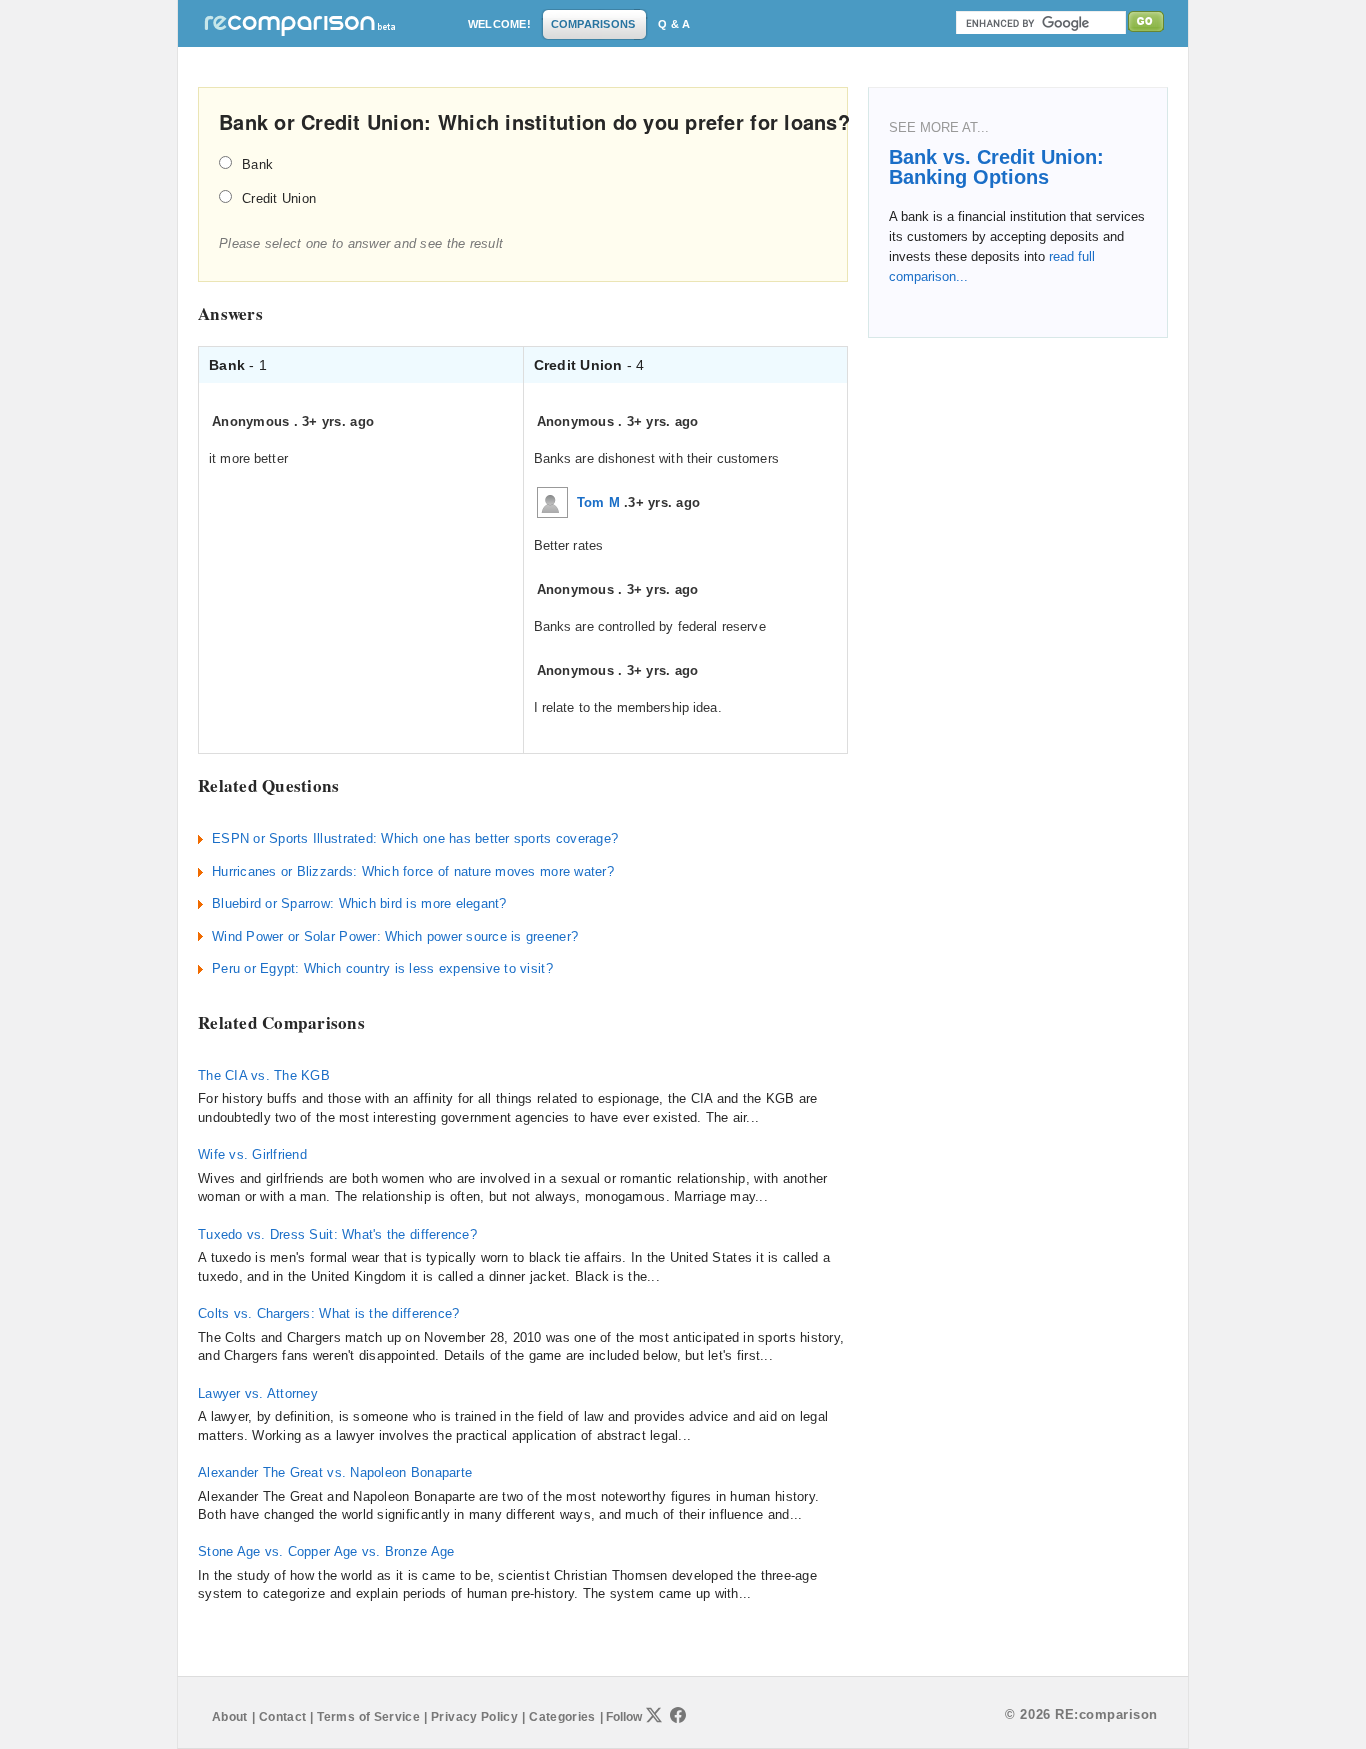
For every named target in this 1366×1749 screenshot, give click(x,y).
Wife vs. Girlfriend (252, 1154)
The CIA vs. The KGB (264, 1075)
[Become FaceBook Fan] (678, 1715)
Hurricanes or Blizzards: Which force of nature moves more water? (413, 871)
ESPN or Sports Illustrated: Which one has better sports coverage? (415, 838)
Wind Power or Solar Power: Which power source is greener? (395, 936)
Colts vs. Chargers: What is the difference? (328, 1313)
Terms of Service (368, 1717)
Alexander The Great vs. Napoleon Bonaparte (335, 1472)
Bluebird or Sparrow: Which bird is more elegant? (359, 903)
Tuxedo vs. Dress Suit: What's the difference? (337, 1234)
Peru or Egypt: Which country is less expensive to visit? (382, 968)
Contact (283, 1717)
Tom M (598, 502)
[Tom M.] (552, 501)
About (230, 1717)
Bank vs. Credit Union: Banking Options (996, 167)
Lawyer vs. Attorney (258, 1393)
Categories (562, 1717)
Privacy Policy (474, 1717)
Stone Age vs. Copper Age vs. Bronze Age (326, 1551)
